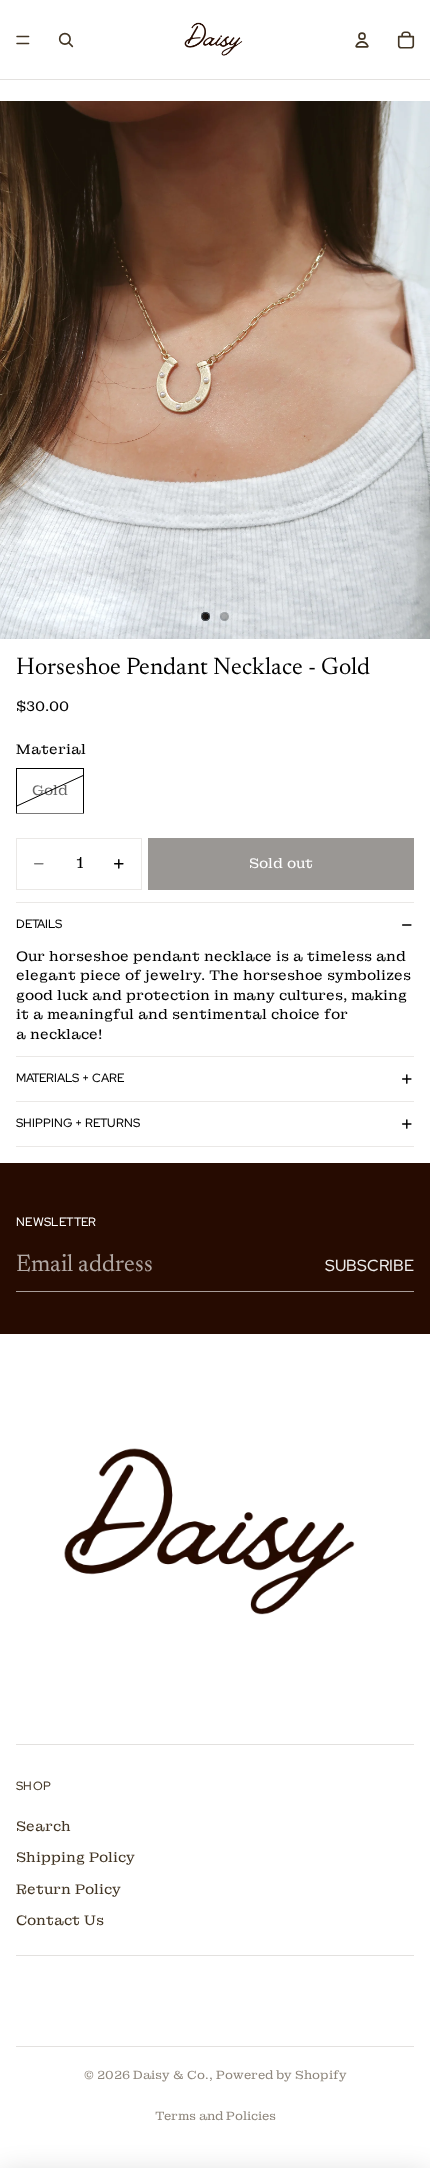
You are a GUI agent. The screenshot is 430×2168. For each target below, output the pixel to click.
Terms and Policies (215, 2116)
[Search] (66, 40)
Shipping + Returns (78, 1123)
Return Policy (68, 1889)
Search (43, 1826)
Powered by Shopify (281, 2075)
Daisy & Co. (171, 2075)
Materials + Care (70, 1078)
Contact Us (60, 1921)
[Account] (362, 40)
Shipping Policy (75, 1858)
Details (39, 924)
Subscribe (369, 1265)
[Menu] (23, 40)
